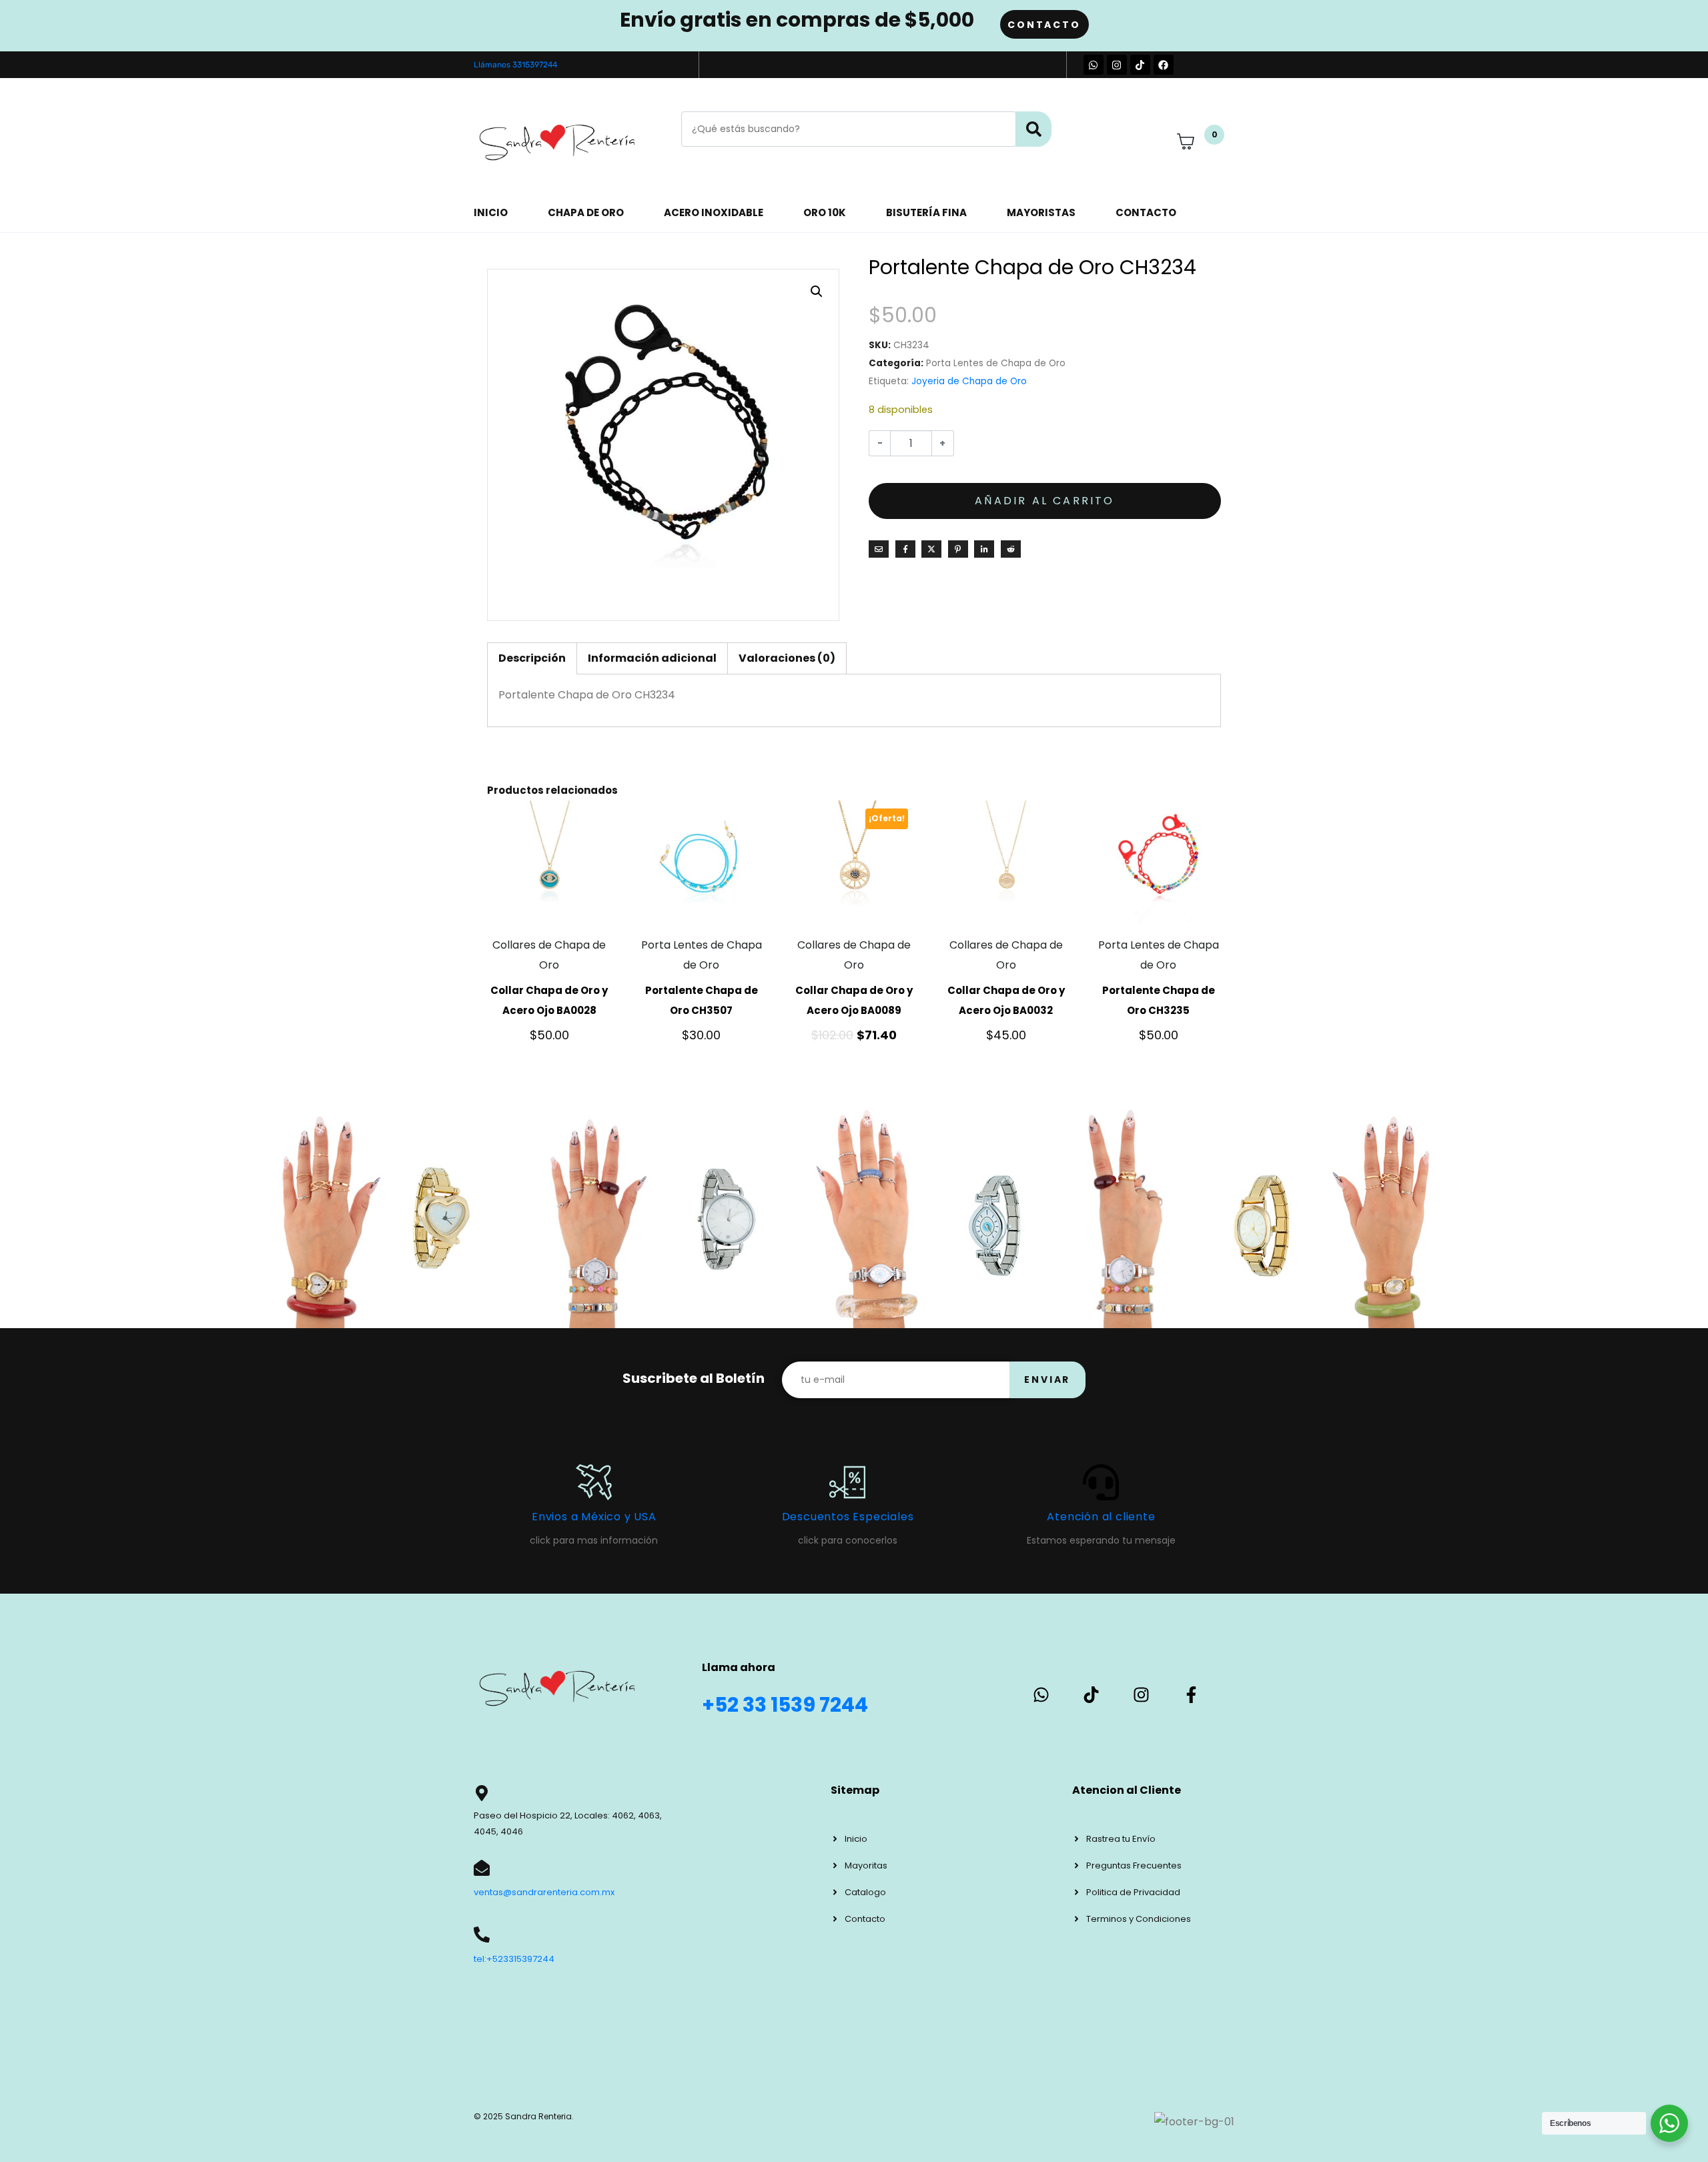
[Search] (1034, 129)
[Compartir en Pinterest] (958, 549)
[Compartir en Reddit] (1011, 549)
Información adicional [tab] (652, 658)
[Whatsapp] (1094, 65)
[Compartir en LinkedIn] (984, 549)
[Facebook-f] (1191, 1695)
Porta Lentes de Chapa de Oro (996, 363)
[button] (817, 292)
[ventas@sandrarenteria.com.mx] (482, 1868)
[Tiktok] (1140, 65)
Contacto (1146, 212)
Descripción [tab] (532, 658)
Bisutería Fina (926, 212)
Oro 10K (825, 212)
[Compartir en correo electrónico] (879, 549)
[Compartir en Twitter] (931, 549)
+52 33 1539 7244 (785, 1705)
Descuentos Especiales (848, 1517)
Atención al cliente (1101, 1517)
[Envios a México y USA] (594, 1482)
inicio (491, 212)
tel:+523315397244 (514, 1959)
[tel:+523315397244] (482, 1935)
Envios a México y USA (594, 1517)
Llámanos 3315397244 (515, 65)
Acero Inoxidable (714, 212)
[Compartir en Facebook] (905, 549)
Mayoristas (1041, 212)
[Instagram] (1117, 65)
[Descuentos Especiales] (847, 1482)
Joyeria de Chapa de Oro (969, 381)
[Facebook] (1164, 65)
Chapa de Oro (586, 212)
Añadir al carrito (1044, 501)
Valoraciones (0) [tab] (787, 658)
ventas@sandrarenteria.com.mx (544, 1892)
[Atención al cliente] (1101, 1482)
